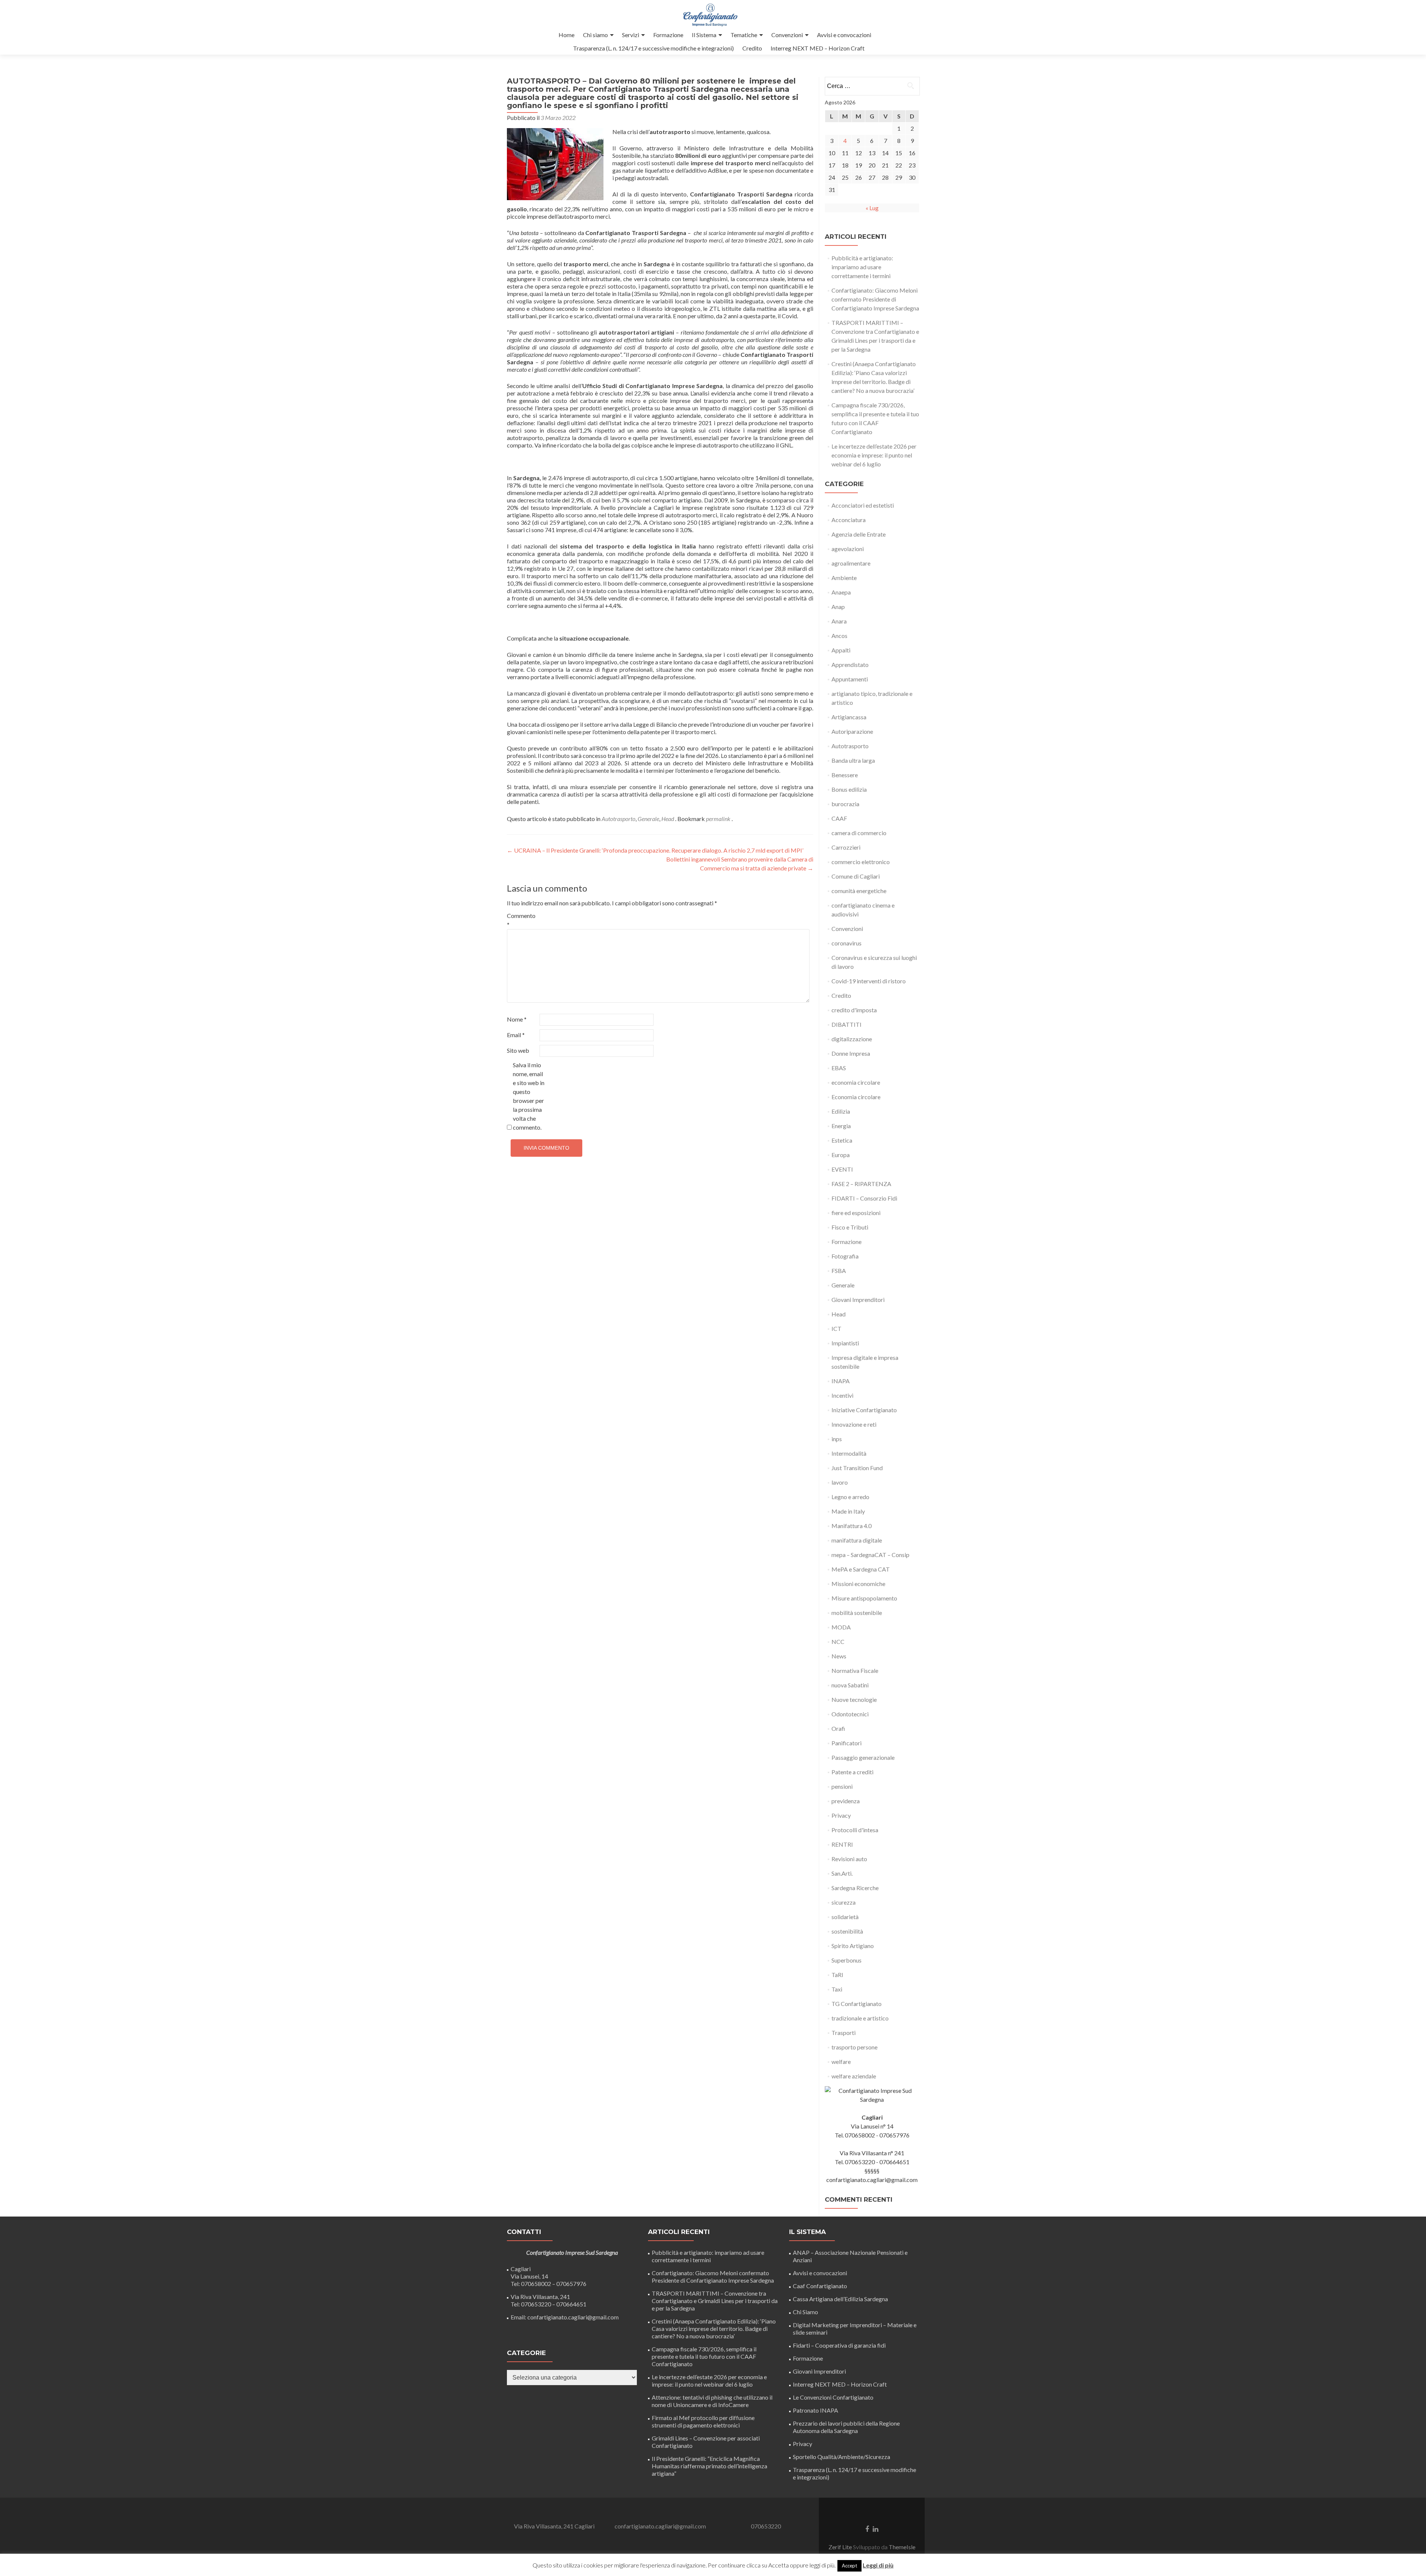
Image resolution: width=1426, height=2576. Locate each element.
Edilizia (841, 1111)
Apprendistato (850, 665)
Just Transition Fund (857, 1468)
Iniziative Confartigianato (864, 1410)
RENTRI (842, 1844)
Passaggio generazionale (863, 1757)
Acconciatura (849, 520)
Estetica (842, 1140)
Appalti (841, 650)
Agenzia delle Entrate (859, 534)
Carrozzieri (846, 847)
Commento (521, 920)
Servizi (631, 35)
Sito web (518, 1050)
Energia (841, 1126)
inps (837, 1439)
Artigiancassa (849, 717)
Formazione (668, 35)
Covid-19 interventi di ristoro (869, 981)
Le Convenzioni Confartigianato (833, 2397)
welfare (841, 2062)
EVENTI (842, 1169)
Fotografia (845, 1256)
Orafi (838, 1728)
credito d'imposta (854, 1010)
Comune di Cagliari (856, 876)
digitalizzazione (852, 1039)
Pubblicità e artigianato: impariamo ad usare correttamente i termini (862, 267)
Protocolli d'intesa (855, 1830)
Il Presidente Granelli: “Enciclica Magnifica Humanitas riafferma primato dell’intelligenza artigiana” (709, 2466)
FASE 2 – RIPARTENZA (861, 1184)
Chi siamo (595, 35)
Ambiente (844, 578)
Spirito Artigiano (853, 1946)
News (839, 1656)
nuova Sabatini (850, 1685)
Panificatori (847, 1743)
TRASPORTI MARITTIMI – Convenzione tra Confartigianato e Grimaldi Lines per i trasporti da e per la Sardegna (715, 2301)
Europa (841, 1155)
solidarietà (845, 1917)
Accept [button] (849, 2566)
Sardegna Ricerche (855, 1888)
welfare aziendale (854, 2076)
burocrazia (845, 804)
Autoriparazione (852, 731)
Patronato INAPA (815, 2410)
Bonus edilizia (849, 789)
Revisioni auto (849, 1859)
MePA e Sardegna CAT (861, 1569)
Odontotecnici (850, 1714)
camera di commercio (859, 833)
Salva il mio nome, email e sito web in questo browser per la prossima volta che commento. (529, 1096)
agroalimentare (851, 563)
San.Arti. (842, 1873)
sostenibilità (847, 1931)
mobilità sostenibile (857, 1613)
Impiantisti (845, 1343)
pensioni (842, 1786)
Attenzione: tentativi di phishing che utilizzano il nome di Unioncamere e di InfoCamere (712, 2401)
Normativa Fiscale (855, 1670)
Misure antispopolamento (864, 1598)
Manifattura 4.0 (852, 1526)
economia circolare (856, 1082)
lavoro (840, 1482)
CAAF (839, 818)
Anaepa (841, 592)
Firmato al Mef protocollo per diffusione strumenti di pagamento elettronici (703, 2421)
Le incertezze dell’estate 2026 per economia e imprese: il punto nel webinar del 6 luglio (874, 455)
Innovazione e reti (854, 1424)
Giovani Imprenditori (858, 1300)
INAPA (841, 1381)
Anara (839, 621)
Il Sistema (704, 35)
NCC (838, 1642)
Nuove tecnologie (854, 1699)
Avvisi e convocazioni (844, 35)
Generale (648, 819)
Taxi (837, 1989)
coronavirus (847, 943)
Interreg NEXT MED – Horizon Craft (818, 48)
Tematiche (744, 35)
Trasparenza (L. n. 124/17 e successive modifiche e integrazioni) (653, 48)
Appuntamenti (850, 679)
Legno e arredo (850, 1497)
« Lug (872, 208)
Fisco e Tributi (850, 1227)
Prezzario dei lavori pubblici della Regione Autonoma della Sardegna (846, 2427)
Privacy (841, 1815)
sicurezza (844, 1902)
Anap (838, 607)
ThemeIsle (902, 2547)
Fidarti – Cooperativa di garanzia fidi (839, 2345)
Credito (752, 48)
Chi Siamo (805, 2312)
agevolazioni (848, 549)
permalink (719, 819)
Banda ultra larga (853, 760)
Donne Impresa (851, 1053)
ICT (836, 1328)
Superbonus (847, 1960)
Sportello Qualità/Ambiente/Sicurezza (841, 2457)
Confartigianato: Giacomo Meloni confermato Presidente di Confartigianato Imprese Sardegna (875, 299)
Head (668, 819)
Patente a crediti (852, 1772)
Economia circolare (856, 1097)
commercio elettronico (861, 862)
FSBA (839, 1271)
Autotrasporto (618, 819)
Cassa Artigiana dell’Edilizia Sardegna (840, 2299)
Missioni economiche (858, 1584)
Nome (517, 1019)
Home (567, 35)
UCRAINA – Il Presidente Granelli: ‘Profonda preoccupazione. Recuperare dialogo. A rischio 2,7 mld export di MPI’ (655, 850)
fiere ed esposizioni (856, 1213)
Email (516, 1035)
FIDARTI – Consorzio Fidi (864, 1198)
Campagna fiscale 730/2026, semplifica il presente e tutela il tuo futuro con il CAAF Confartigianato (704, 2356)
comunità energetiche (859, 891)
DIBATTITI (847, 1024)
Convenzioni (787, 35)
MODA (841, 1627)
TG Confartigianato (857, 2004)
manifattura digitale (857, 1540)
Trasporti (844, 2033)
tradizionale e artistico (860, 2018)
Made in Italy (848, 1511)
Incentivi (842, 1395)
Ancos (839, 636)
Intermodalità (849, 1453)
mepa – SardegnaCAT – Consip (870, 1555)
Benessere (845, 775)
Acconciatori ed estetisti (863, 505)
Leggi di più (878, 2565)
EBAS (839, 1068)
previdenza (846, 1801)
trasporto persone (854, 2047)
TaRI (837, 1975)
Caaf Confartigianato (820, 2286)
